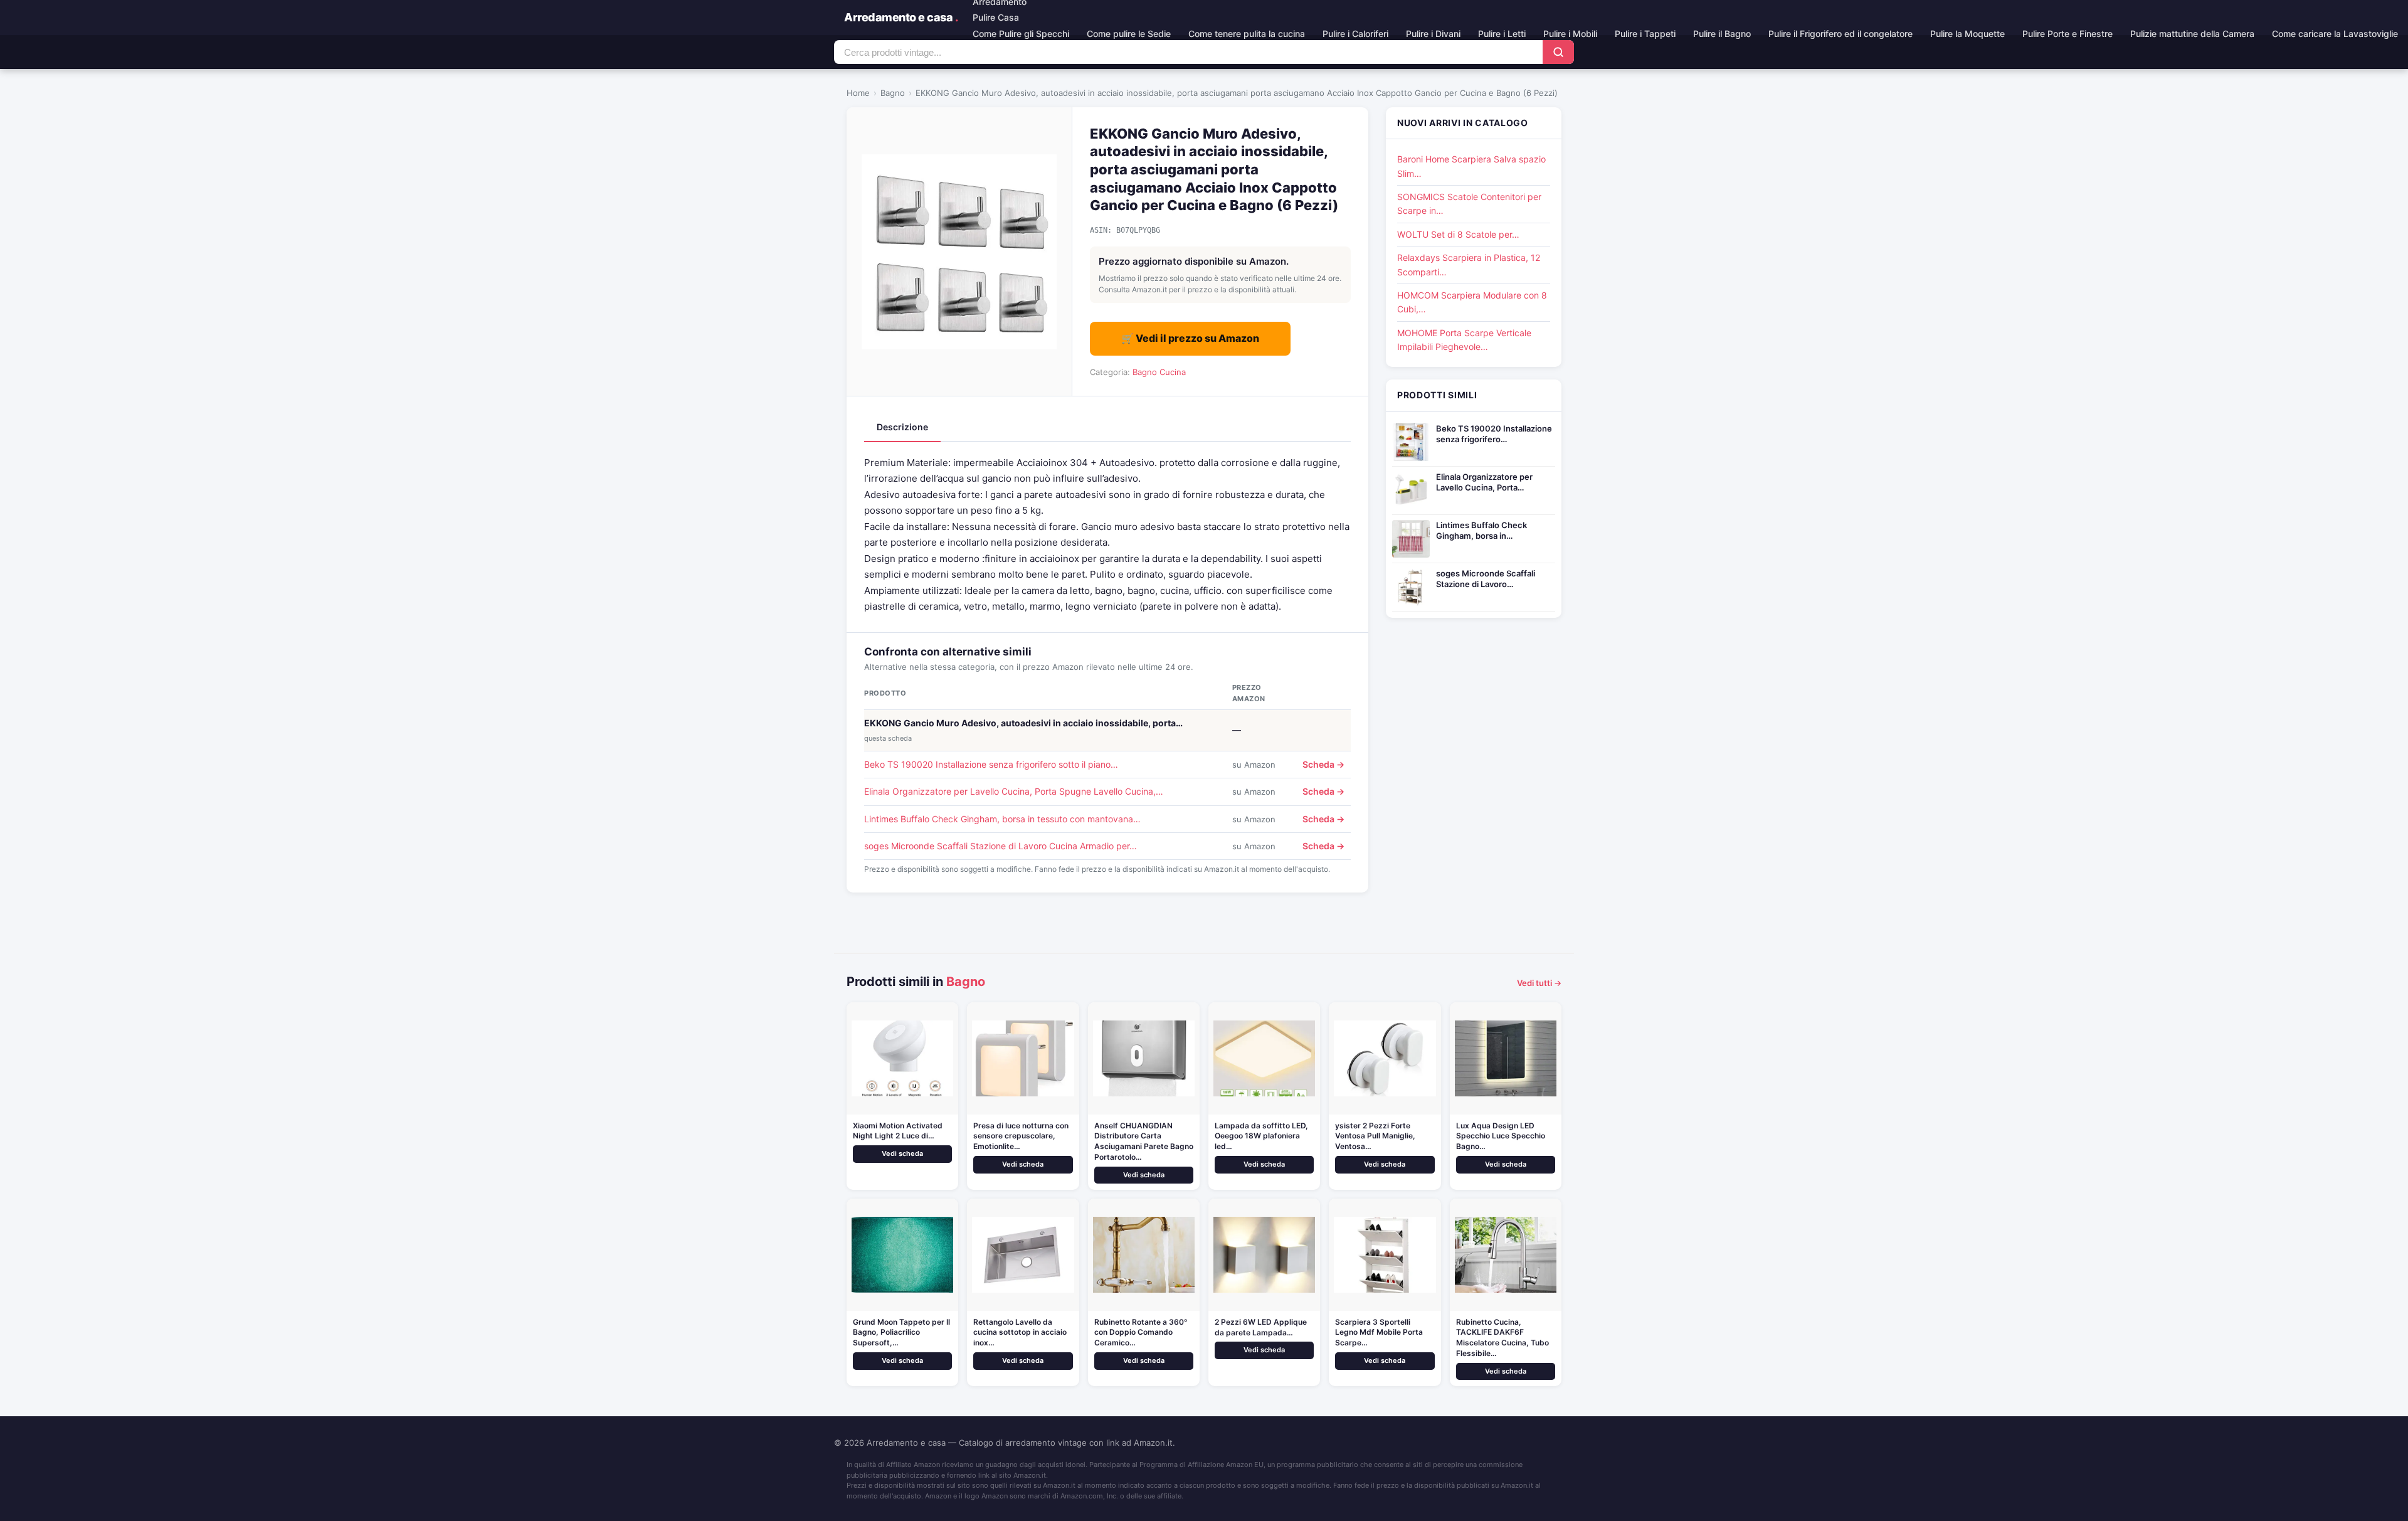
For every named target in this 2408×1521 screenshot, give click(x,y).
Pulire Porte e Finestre (2067, 34)
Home (858, 93)
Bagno (893, 93)
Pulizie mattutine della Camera (2192, 34)
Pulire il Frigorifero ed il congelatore (1840, 34)
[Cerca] (1558, 52)
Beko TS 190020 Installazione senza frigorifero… (1494, 434)
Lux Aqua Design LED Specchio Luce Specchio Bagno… (1501, 1136)
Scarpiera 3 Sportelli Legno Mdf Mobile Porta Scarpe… (1379, 1333)
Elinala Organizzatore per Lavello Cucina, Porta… (1484, 482)
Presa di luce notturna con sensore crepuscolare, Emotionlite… (1021, 1136)
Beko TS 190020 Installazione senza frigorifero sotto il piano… (991, 764)
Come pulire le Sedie (1129, 34)
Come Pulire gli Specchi (1021, 34)
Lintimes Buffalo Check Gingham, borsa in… (1481, 530)
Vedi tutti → (1539, 983)
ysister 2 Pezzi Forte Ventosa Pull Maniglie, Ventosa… (1375, 1136)
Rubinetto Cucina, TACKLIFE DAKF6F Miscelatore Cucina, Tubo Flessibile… (1502, 1338)
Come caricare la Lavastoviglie (2335, 34)
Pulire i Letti (1502, 34)
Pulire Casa (996, 17)
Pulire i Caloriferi (1355, 34)
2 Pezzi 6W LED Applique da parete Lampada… (1261, 1327)
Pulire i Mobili (1570, 34)
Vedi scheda (902, 1153)
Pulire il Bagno (1722, 34)
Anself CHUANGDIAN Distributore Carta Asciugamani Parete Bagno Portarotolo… (1144, 1141)
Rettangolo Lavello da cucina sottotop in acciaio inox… (1020, 1333)
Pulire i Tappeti (1645, 34)
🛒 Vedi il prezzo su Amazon (1190, 338)
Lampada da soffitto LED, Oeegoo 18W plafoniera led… (1261, 1136)
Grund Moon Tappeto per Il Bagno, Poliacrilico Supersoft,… (901, 1333)
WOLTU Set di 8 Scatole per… (1458, 234)
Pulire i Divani (1433, 34)
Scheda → (1323, 764)
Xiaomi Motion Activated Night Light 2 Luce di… (898, 1131)
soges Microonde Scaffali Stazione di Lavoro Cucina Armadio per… (1001, 846)
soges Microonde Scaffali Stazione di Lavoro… (1486, 579)
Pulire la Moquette (1967, 34)
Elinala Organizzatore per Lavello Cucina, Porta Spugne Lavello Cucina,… (1014, 791)
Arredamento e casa (901, 17)
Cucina (1173, 372)
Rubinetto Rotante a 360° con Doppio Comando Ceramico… (1141, 1333)
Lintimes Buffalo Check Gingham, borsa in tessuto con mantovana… (1002, 819)
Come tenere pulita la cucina (1247, 34)
